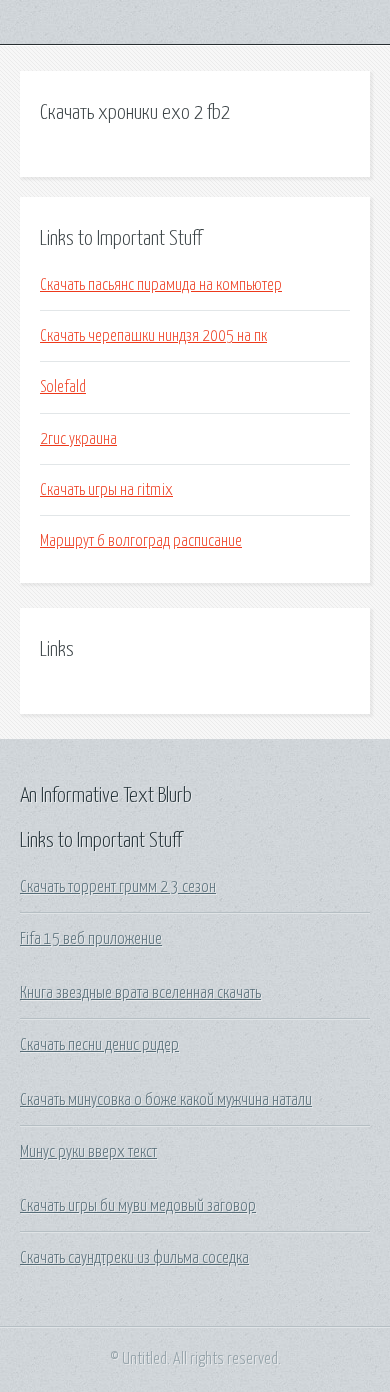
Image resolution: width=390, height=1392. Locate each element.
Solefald (63, 387)
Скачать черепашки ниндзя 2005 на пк (153, 336)
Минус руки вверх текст (88, 1152)
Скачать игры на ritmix (106, 490)
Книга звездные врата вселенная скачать (140, 993)
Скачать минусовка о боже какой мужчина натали (166, 1100)
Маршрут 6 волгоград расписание (141, 541)
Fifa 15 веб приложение (91, 939)
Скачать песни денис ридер (99, 1045)
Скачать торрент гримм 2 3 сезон (118, 887)
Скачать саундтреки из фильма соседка (134, 1258)
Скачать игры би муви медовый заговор (138, 1206)
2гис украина (78, 439)
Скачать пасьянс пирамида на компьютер (161, 285)
